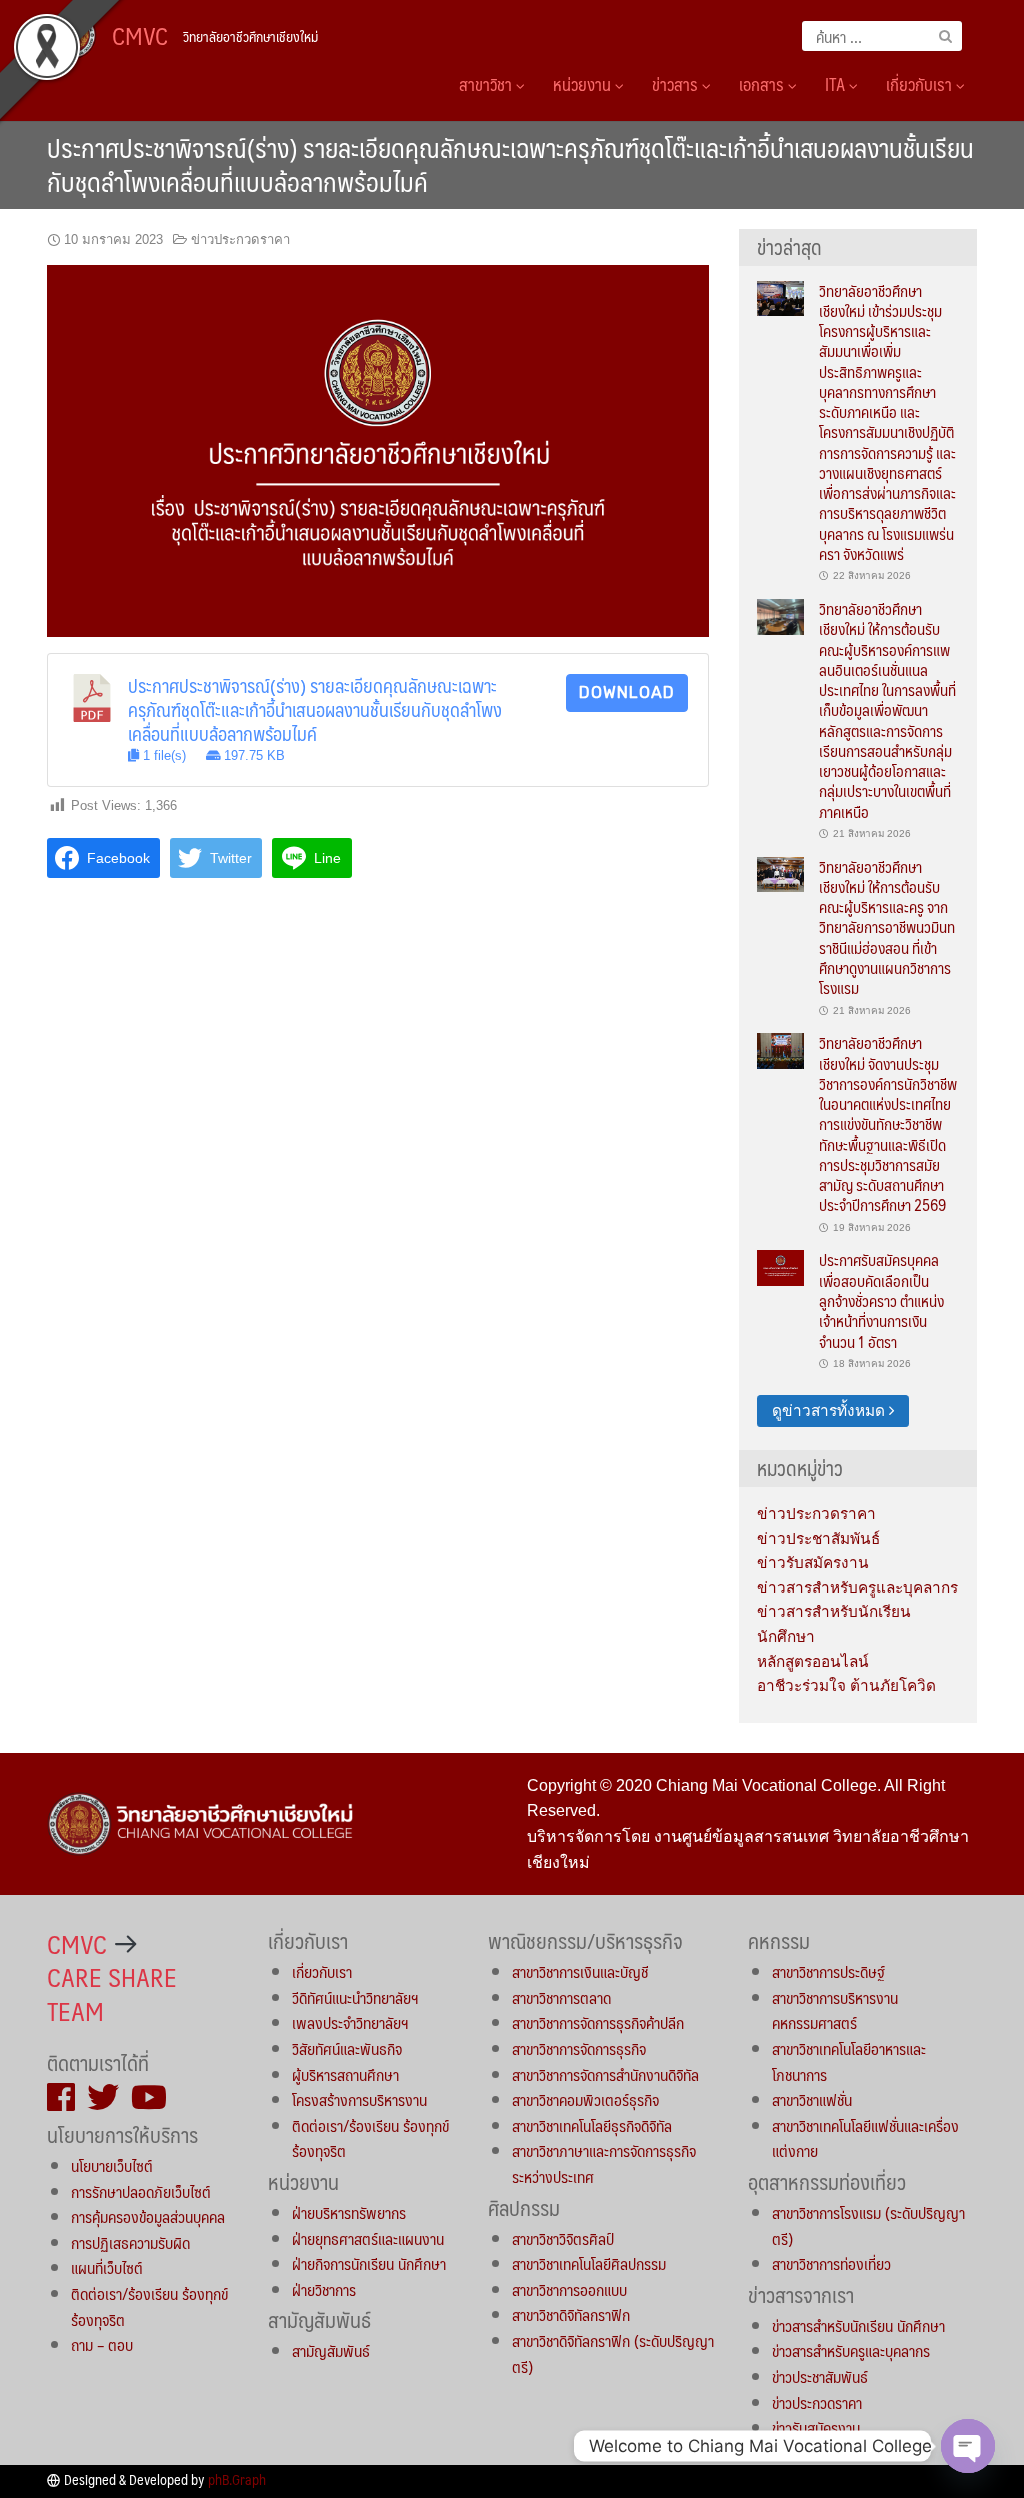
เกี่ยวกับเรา (921, 84)
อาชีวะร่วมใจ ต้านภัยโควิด (846, 1685)
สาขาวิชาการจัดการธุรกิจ (579, 2048)
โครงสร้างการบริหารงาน (359, 2099)
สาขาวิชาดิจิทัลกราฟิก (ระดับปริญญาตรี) (613, 2353)
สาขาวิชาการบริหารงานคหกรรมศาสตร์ (835, 2010)
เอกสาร (763, 84)
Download (627, 692)
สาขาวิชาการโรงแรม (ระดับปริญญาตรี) (868, 2225)
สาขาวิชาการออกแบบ (569, 2289)
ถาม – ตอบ (102, 2344)
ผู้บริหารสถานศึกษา (345, 2074)
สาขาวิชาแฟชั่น (812, 2099)
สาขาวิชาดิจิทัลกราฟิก (571, 2314)
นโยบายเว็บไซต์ (112, 2165)
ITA (837, 84)
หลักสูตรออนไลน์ (813, 1661)
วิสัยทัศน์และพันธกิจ (347, 2048)
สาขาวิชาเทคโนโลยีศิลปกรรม (589, 2263)
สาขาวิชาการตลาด (561, 1997)
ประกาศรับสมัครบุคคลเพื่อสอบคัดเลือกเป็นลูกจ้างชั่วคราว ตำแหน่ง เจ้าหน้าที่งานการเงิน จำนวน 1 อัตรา (881, 1300)
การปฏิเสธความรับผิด (130, 2242)
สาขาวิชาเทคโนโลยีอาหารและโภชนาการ (849, 2061)
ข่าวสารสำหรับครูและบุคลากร (857, 1587)
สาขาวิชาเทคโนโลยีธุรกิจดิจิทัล (592, 2125)
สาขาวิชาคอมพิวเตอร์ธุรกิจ (585, 2099)
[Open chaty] (968, 2446)
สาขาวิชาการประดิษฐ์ (828, 1971)
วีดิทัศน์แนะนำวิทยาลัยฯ (355, 1997)
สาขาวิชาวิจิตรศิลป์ (563, 2238)
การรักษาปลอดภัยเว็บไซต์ (141, 2191)
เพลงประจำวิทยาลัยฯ (350, 2022)
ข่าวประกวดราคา (240, 239)
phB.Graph (237, 2479)
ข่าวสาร (677, 84)
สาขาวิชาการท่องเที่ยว (831, 2263)
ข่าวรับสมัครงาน (813, 1562)
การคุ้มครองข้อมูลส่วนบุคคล (148, 2216)
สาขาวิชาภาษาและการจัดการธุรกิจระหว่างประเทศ (604, 2163)
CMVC (140, 35)
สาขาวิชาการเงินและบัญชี (580, 1971)
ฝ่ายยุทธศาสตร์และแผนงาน (368, 2238)
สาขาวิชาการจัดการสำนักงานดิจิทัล (605, 2074)
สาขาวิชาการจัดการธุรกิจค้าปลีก (598, 2022)
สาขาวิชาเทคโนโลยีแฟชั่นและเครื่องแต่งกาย (865, 2138)
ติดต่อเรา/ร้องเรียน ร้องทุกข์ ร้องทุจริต (149, 2306)
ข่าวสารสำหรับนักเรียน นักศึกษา (858, 2325)
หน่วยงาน (584, 84)
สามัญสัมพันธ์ (331, 2350)
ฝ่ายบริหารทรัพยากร (349, 2212)
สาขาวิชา (487, 84)
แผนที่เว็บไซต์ (107, 2267)
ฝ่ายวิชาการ (324, 2289)
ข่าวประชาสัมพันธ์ (818, 1538)
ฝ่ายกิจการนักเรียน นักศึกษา (369, 2263)
